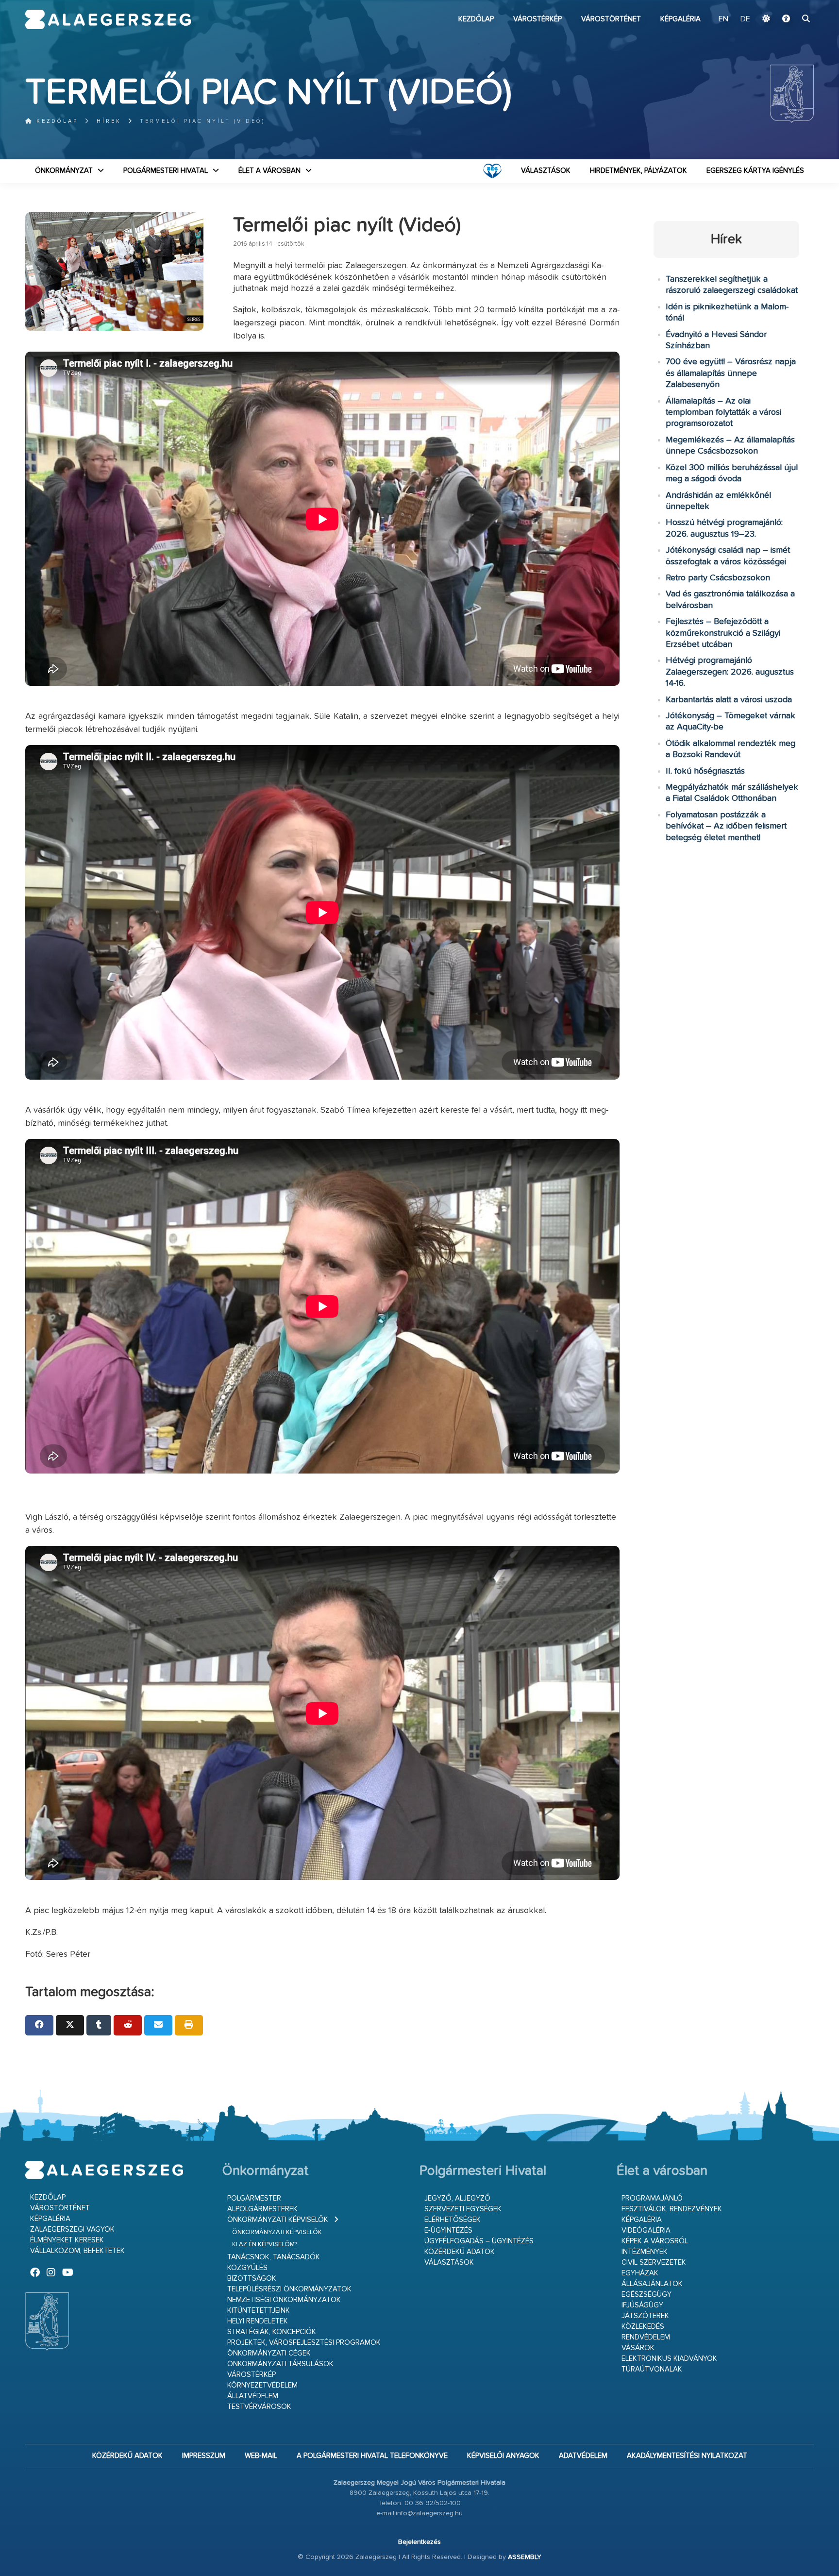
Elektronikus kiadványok (669, 2359)
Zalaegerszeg (108, 19)
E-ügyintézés (448, 2230)
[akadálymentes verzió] (786, 19)
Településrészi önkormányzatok (289, 2289)
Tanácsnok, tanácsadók (274, 2257)
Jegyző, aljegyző (457, 2198)
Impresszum (204, 2456)
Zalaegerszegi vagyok (72, 2229)
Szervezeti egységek (463, 2209)
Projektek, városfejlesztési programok (304, 2343)
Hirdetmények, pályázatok (638, 171)
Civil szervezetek (654, 2262)
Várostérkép (537, 19)
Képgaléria (680, 19)
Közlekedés (643, 2327)
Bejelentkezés (419, 2542)
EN (723, 19)
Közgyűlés (247, 2268)
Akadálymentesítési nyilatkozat (687, 2456)
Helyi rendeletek (258, 2321)
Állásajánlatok (652, 2284)
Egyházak (640, 2273)
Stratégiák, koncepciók (272, 2332)
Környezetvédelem (262, 2385)
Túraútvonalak (652, 2369)
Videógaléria (646, 2230)
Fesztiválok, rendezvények (672, 2209)
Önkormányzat (64, 171)
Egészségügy (646, 2295)
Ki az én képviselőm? (265, 2245)
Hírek (109, 121)
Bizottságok (252, 2279)
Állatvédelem (253, 2396)
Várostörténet (611, 19)
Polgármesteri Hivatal (166, 171)
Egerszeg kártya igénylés (755, 171)
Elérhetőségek (453, 2220)
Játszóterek (645, 2316)
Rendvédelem (646, 2337)
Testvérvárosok (259, 2407)
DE (745, 19)
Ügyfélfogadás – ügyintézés (479, 2241)
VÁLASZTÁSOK (546, 171)
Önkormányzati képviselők (278, 2220)
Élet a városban (269, 171)
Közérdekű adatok (460, 2252)
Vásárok (638, 2348)
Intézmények (645, 2252)
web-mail (261, 2456)
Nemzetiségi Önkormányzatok (284, 2300)
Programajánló (652, 2198)
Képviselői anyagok (503, 2456)
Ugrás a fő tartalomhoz (789, 4)
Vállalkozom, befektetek (77, 2251)
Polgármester (254, 2198)
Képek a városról (655, 2241)
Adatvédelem (583, 2456)
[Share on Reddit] (128, 2025)
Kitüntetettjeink (259, 2311)
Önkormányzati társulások (280, 2364)
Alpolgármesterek (262, 2209)
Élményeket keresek (67, 2240)
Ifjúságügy (642, 2305)
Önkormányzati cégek (269, 2353)
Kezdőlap (476, 19)
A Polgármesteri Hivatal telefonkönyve (372, 2456)
